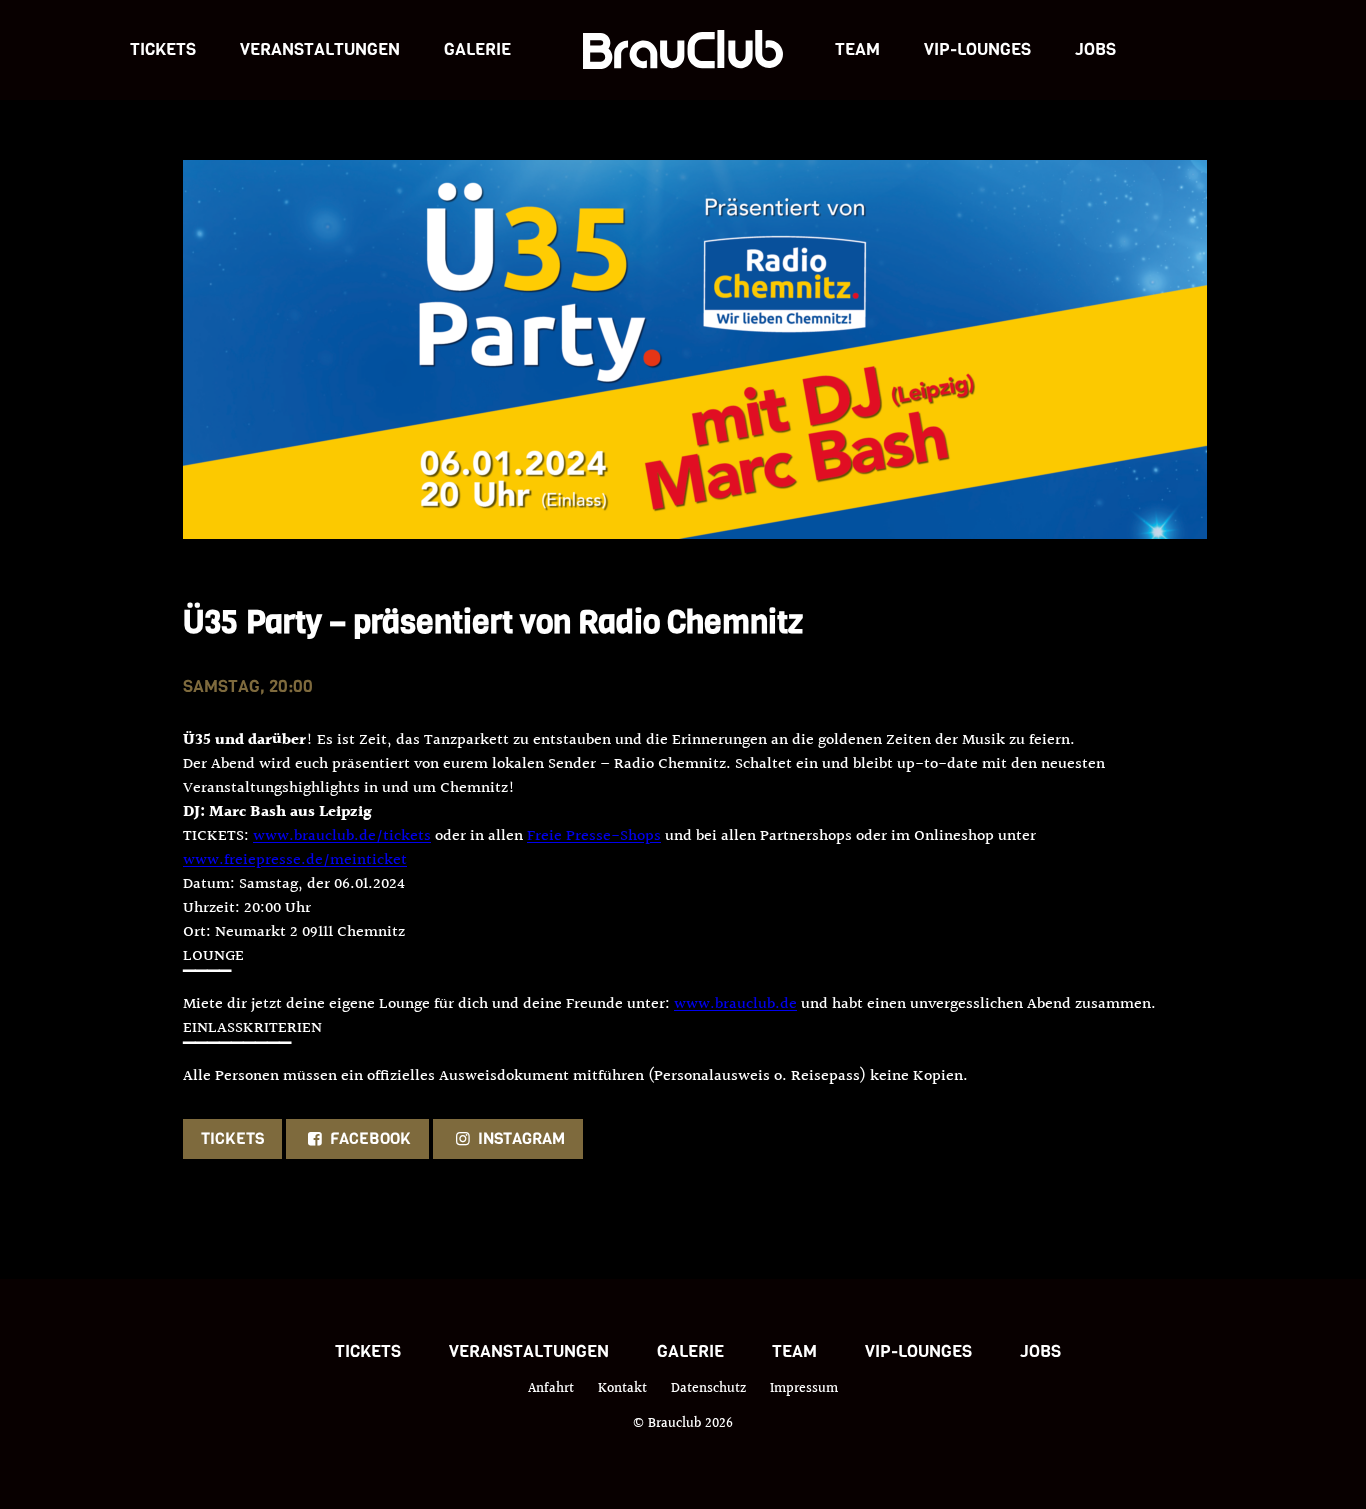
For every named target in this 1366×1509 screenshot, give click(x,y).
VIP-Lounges (977, 49)
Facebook (368, 1138)
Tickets (163, 49)
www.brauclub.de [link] (735, 1004)
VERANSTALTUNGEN (320, 49)
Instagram (519, 1138)
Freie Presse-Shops (594, 836)
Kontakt (622, 1389)
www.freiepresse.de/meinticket (295, 860)
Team (857, 49)
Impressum (804, 1389)
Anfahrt (551, 1389)
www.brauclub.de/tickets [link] (342, 836)
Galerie (477, 49)
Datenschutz (708, 1389)
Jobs (1095, 49)
